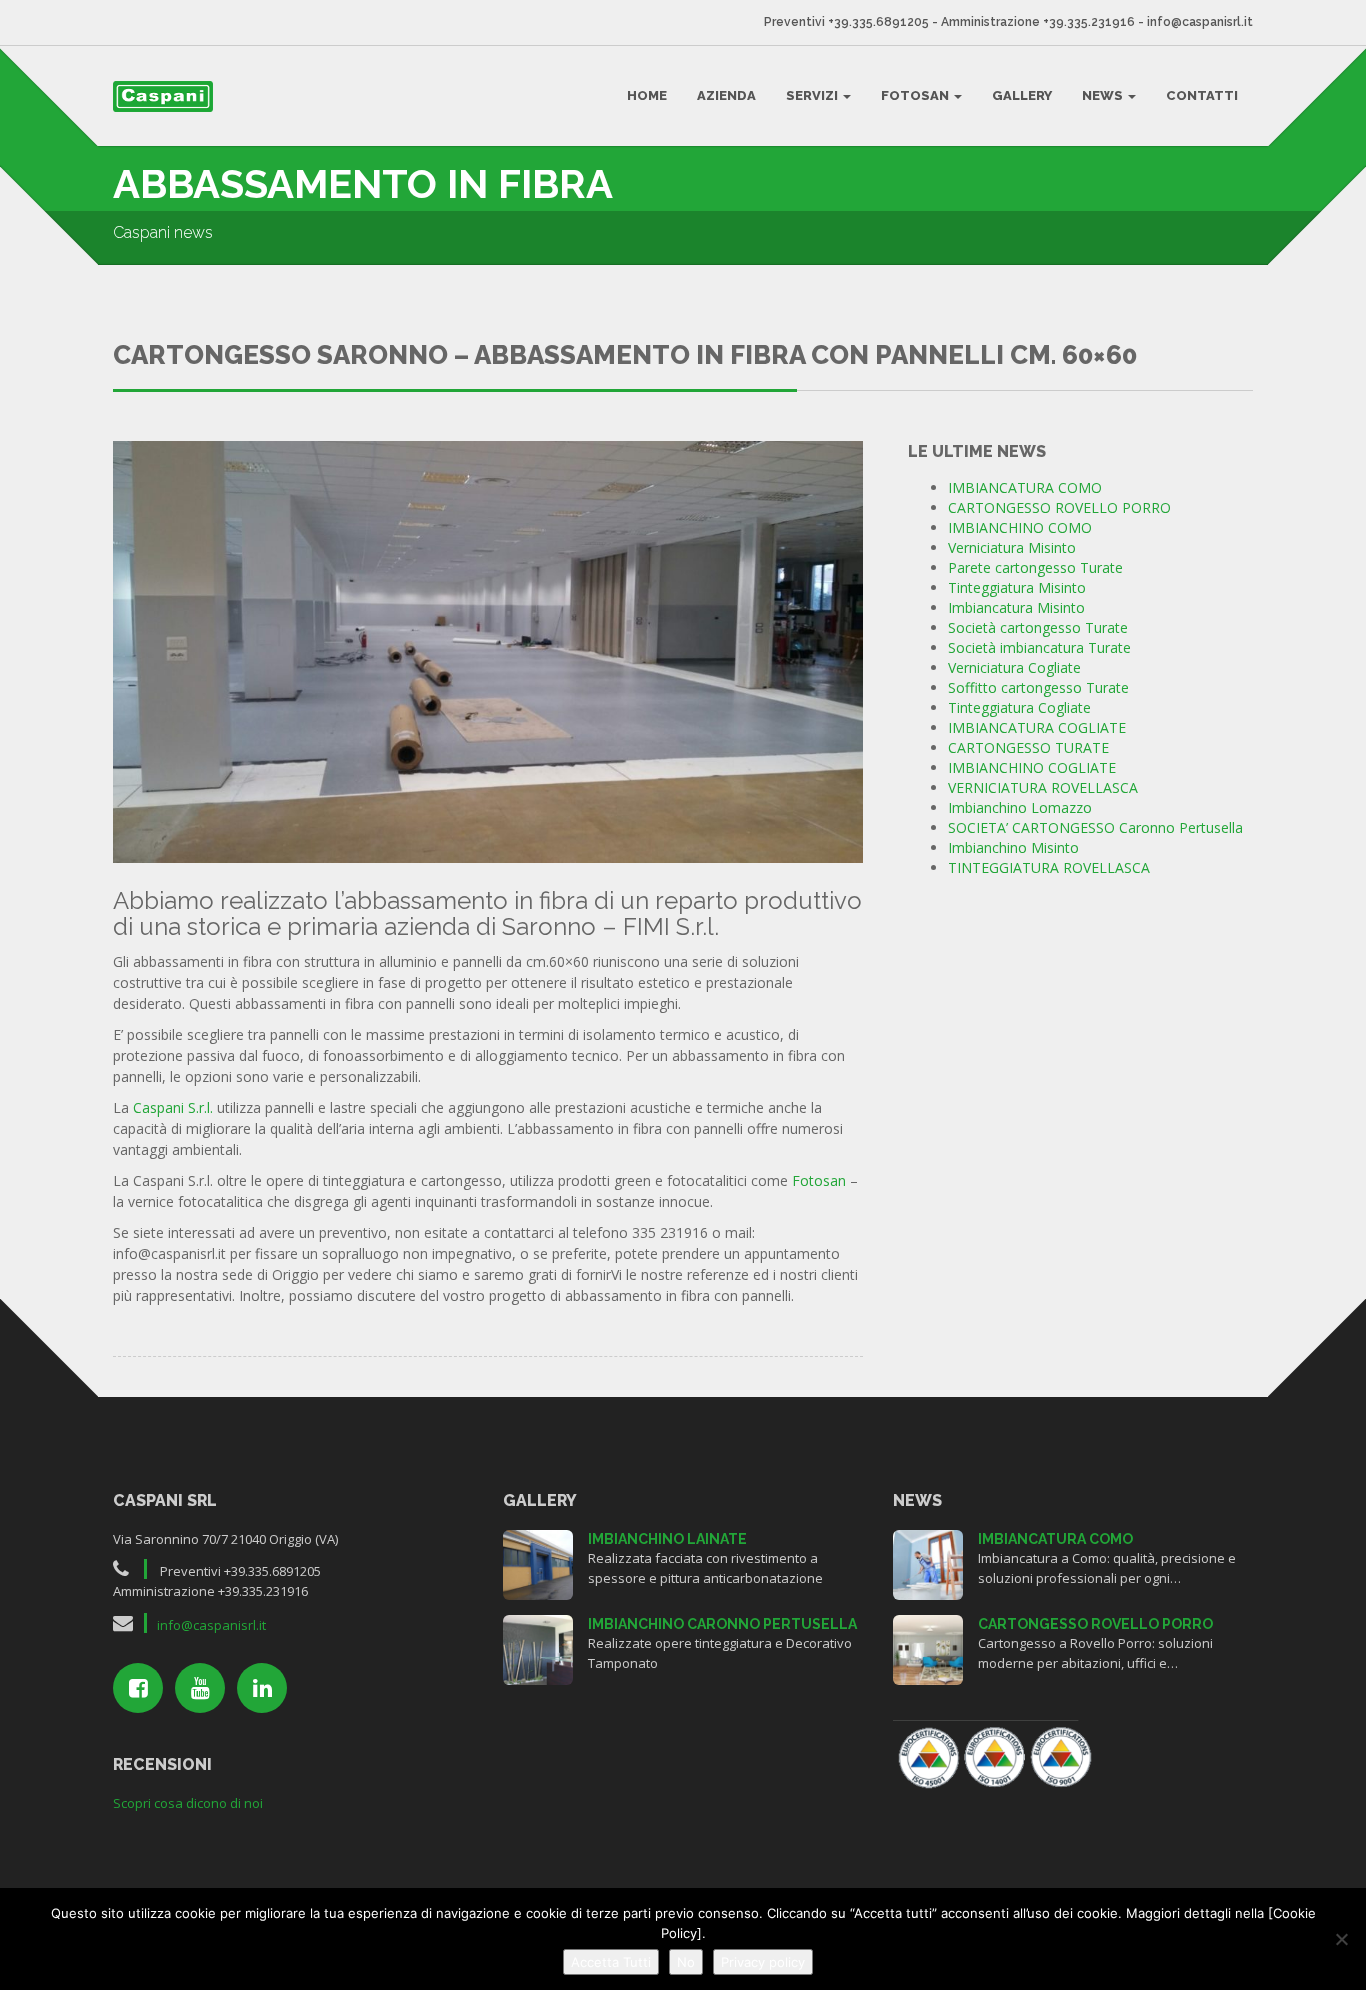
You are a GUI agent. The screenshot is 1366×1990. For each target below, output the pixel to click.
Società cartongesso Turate (1038, 627)
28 (928, 1562)
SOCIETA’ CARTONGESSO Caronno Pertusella (1095, 827)
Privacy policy (763, 1962)
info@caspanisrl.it (1200, 22)
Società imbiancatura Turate (1039, 647)
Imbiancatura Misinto (1016, 607)
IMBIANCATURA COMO (1025, 487)
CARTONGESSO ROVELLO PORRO (1059, 507)
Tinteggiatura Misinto (1017, 587)
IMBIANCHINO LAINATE (667, 1539)
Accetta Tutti (611, 1962)
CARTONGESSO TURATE (1028, 747)
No (686, 1962)
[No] (1341, 1939)
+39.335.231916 (1089, 22)
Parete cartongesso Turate (1035, 567)
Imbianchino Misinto (1013, 847)
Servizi (813, 95)
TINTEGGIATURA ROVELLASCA (1049, 867)
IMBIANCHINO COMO (1020, 527)
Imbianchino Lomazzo (1020, 807)
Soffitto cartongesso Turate (1038, 687)
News (1104, 95)
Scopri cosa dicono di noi (188, 1803)
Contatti (1202, 95)
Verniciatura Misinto (1012, 547)
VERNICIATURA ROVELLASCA (1043, 787)
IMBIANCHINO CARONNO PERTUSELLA (722, 1624)
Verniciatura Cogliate (1014, 667)
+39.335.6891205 (878, 22)
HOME (647, 95)
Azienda (726, 95)
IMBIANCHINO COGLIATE (1032, 767)
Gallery (1022, 95)
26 (928, 1647)
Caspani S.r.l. (173, 1107)
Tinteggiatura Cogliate (1019, 707)
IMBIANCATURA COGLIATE (1037, 727)
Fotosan (916, 95)
